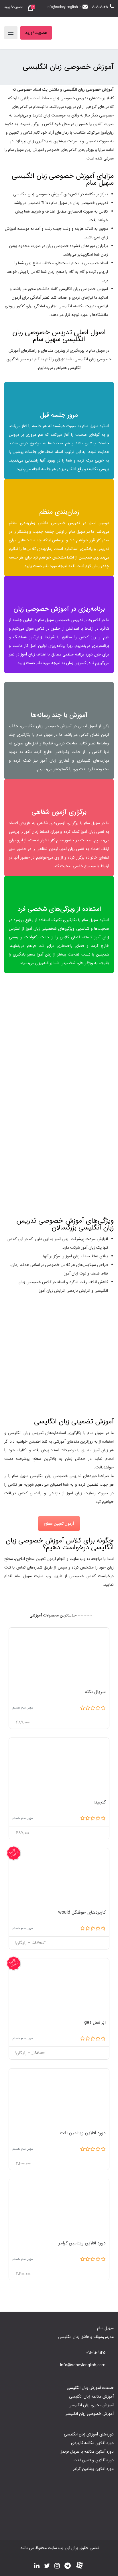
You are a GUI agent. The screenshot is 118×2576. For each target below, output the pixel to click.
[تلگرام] (68, 2567)
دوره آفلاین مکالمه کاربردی (92, 2443)
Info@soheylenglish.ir (64, 7)
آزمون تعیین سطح (59, 1524)
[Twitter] (47, 2567)
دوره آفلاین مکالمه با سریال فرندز (87, 2452)
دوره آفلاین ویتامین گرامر (82, 2243)
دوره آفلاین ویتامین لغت (83, 2133)
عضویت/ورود (14, 7)
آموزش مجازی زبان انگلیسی (91, 2405)
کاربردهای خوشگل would (82, 1912)
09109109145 (100, 7)
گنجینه (100, 1802)
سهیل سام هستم (23, 1708)
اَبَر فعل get (95, 2023)
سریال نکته (95, 1692)
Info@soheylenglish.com (83, 2365)
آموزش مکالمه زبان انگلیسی (91, 2396)
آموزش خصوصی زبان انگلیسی (89, 2414)
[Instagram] (57, 2567)
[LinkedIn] (37, 2567)
